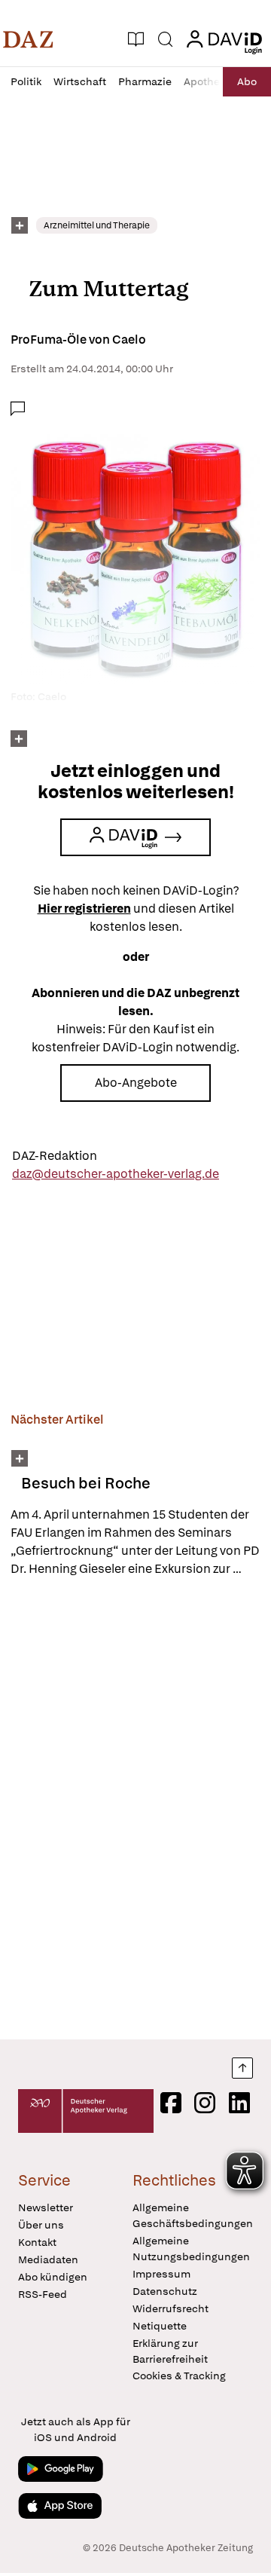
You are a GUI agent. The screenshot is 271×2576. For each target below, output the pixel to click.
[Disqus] (135, 1808)
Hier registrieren (84, 909)
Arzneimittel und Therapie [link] (97, 225)
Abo (247, 81)
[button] (28, 39)
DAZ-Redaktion (55, 1156)
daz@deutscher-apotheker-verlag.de (116, 1174)
